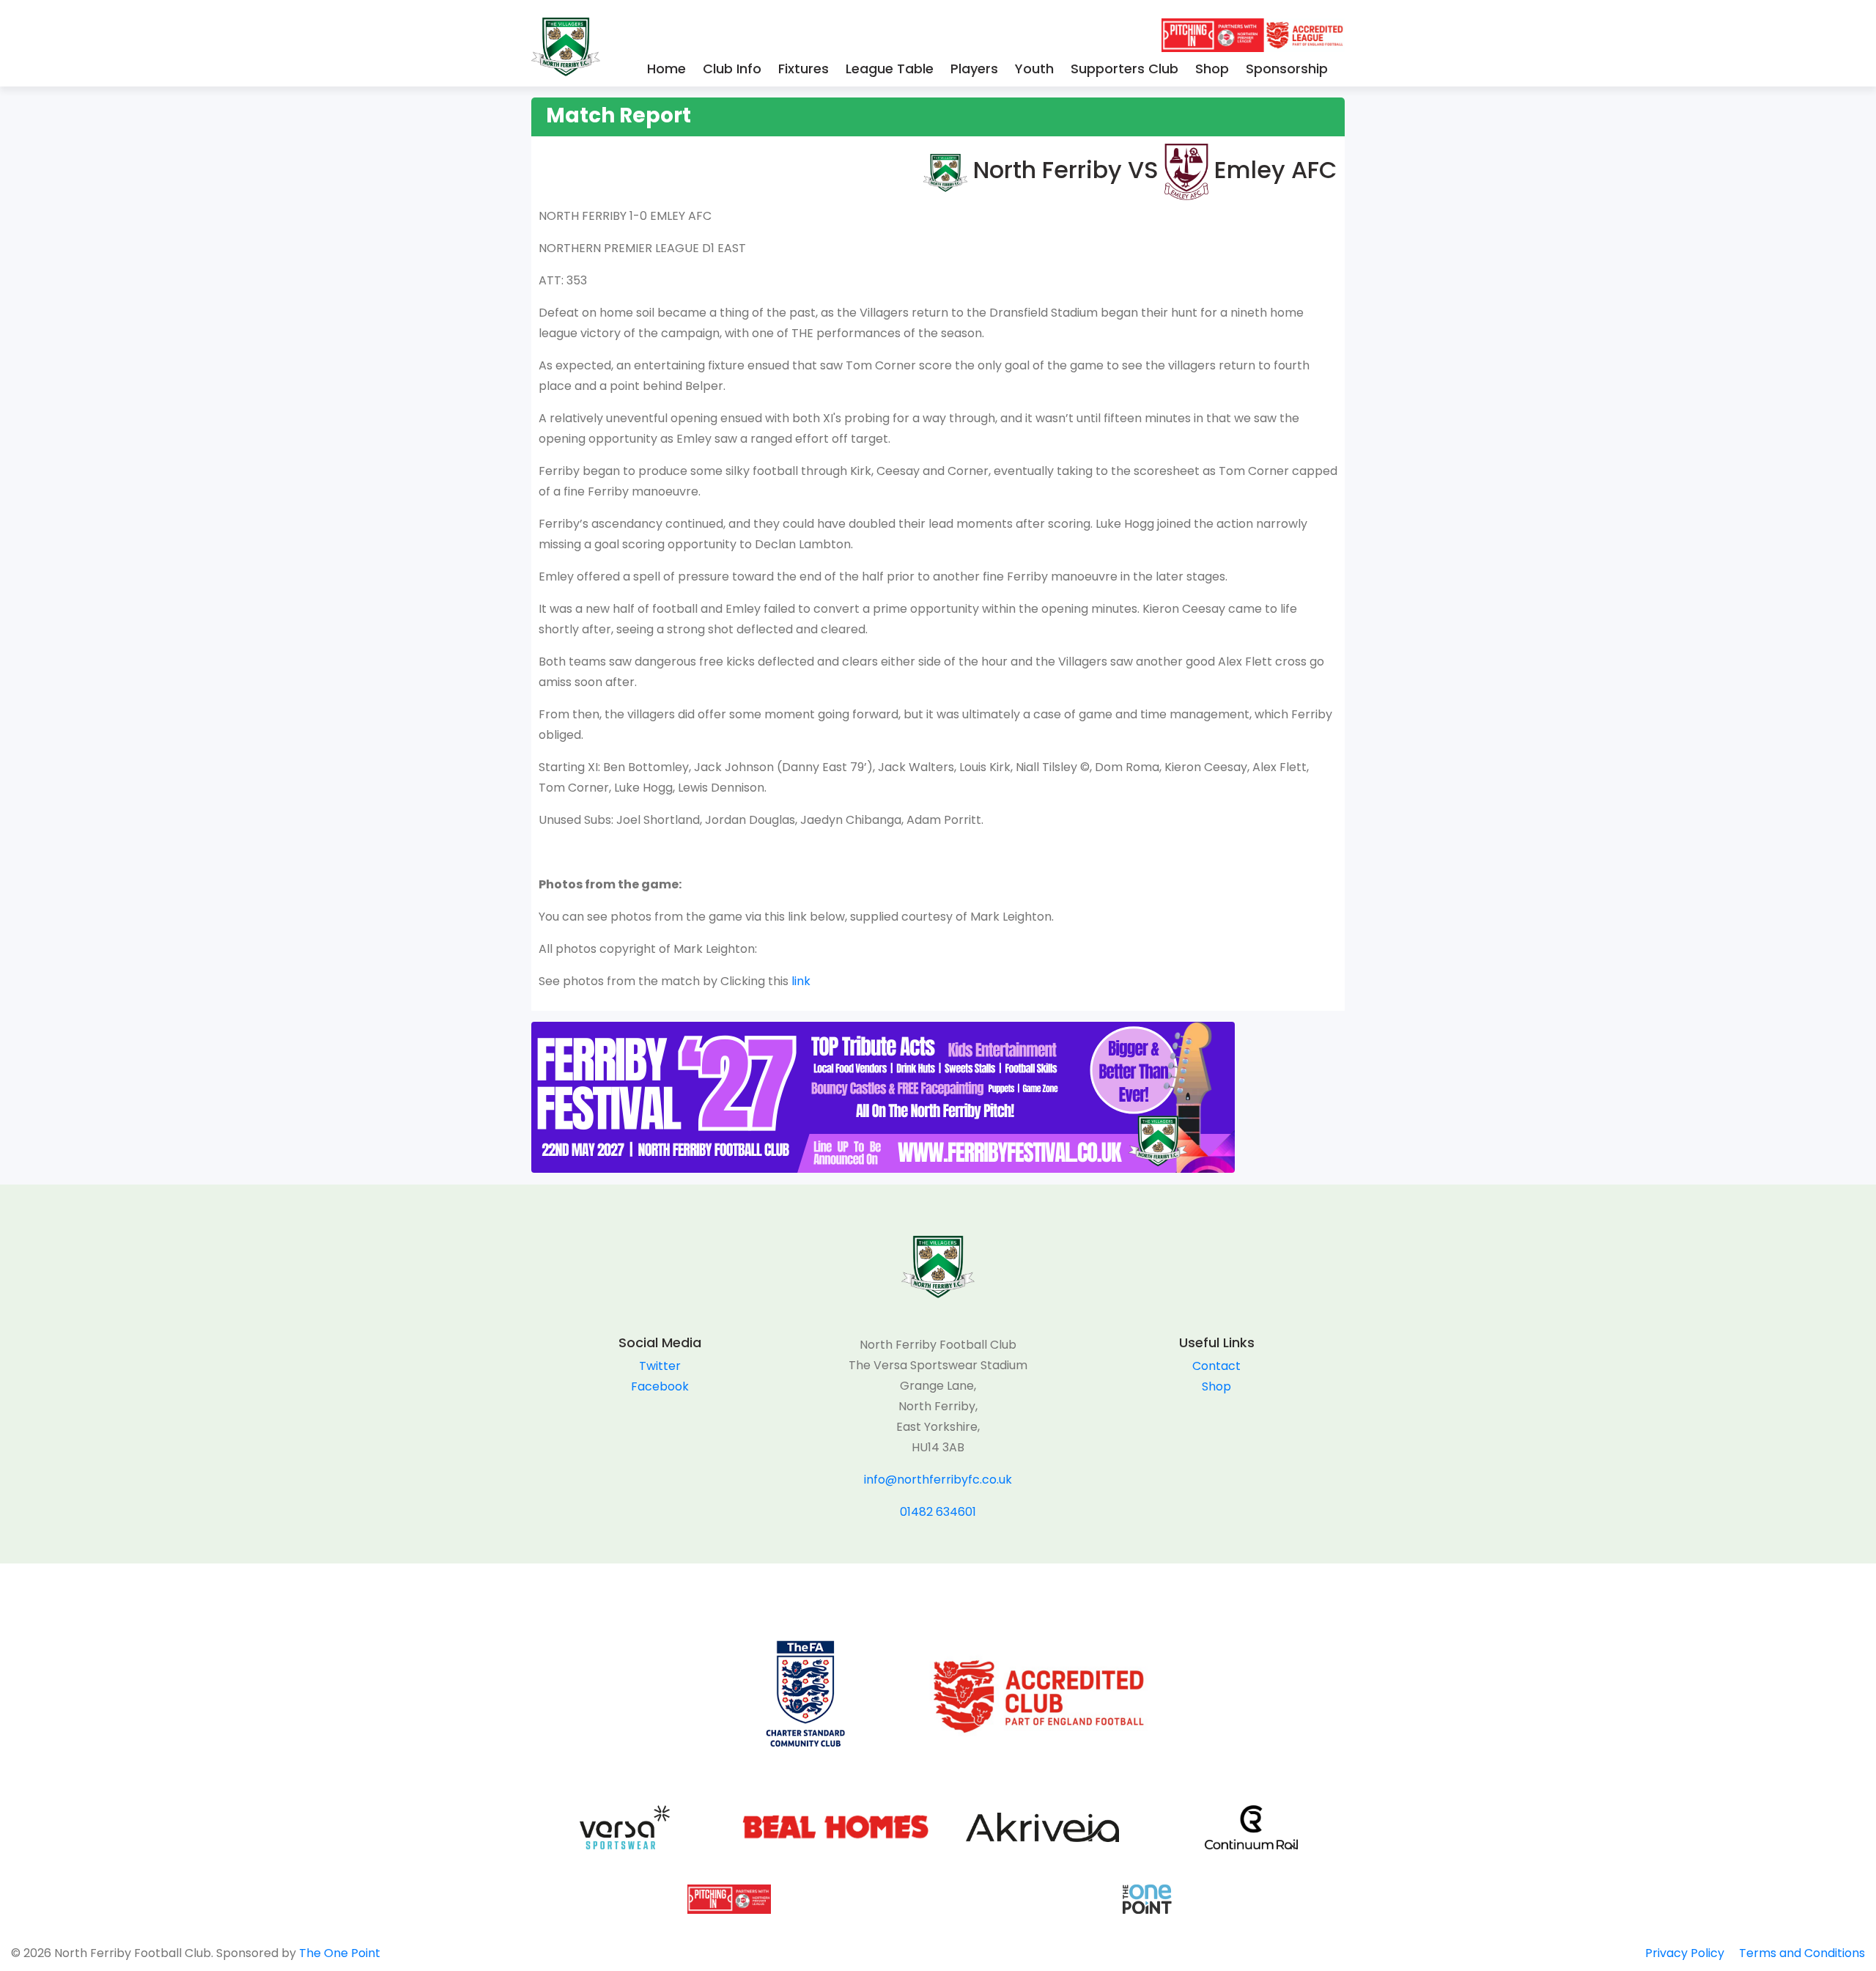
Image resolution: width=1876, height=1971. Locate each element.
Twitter (660, 1366)
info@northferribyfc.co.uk (938, 1480)
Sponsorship (1287, 69)
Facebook (660, 1386)
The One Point (340, 1953)
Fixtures (804, 69)
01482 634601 (938, 1512)
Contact (1216, 1366)
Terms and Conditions (1802, 1953)
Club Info (732, 69)
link (799, 981)
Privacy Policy (1685, 1953)
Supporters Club (1125, 69)
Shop (1212, 69)
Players (974, 69)
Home (666, 69)
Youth (1034, 69)
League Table (890, 69)
